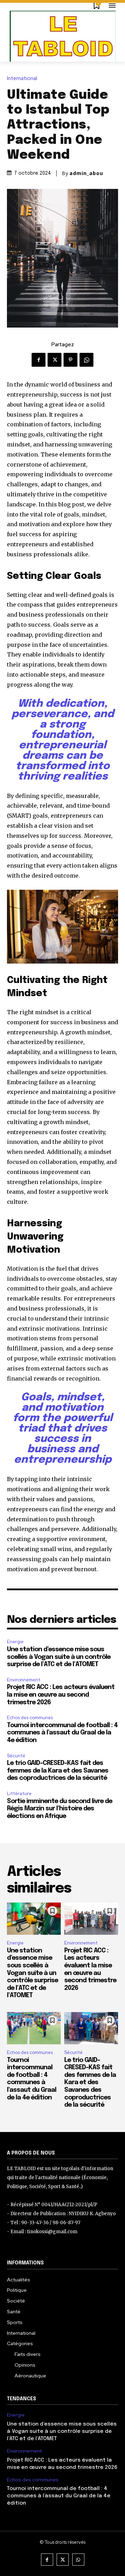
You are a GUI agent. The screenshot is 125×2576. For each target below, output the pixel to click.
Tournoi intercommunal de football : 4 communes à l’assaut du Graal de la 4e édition (62, 1733)
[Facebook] (39, 360)
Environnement (24, 1680)
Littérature (19, 1794)
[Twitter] (55, 360)
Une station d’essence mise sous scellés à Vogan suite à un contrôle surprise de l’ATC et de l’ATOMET (59, 1657)
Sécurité (16, 1756)
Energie (15, 1642)
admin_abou (86, 173)
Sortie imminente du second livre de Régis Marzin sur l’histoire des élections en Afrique (60, 1809)
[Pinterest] (70, 360)
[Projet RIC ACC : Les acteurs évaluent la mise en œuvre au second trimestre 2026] (91, 1919)
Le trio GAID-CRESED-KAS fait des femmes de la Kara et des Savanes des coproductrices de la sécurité (58, 1771)
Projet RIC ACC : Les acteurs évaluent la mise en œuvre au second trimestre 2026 (61, 1695)
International (22, 79)
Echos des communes (30, 1718)
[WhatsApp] (86, 360)
